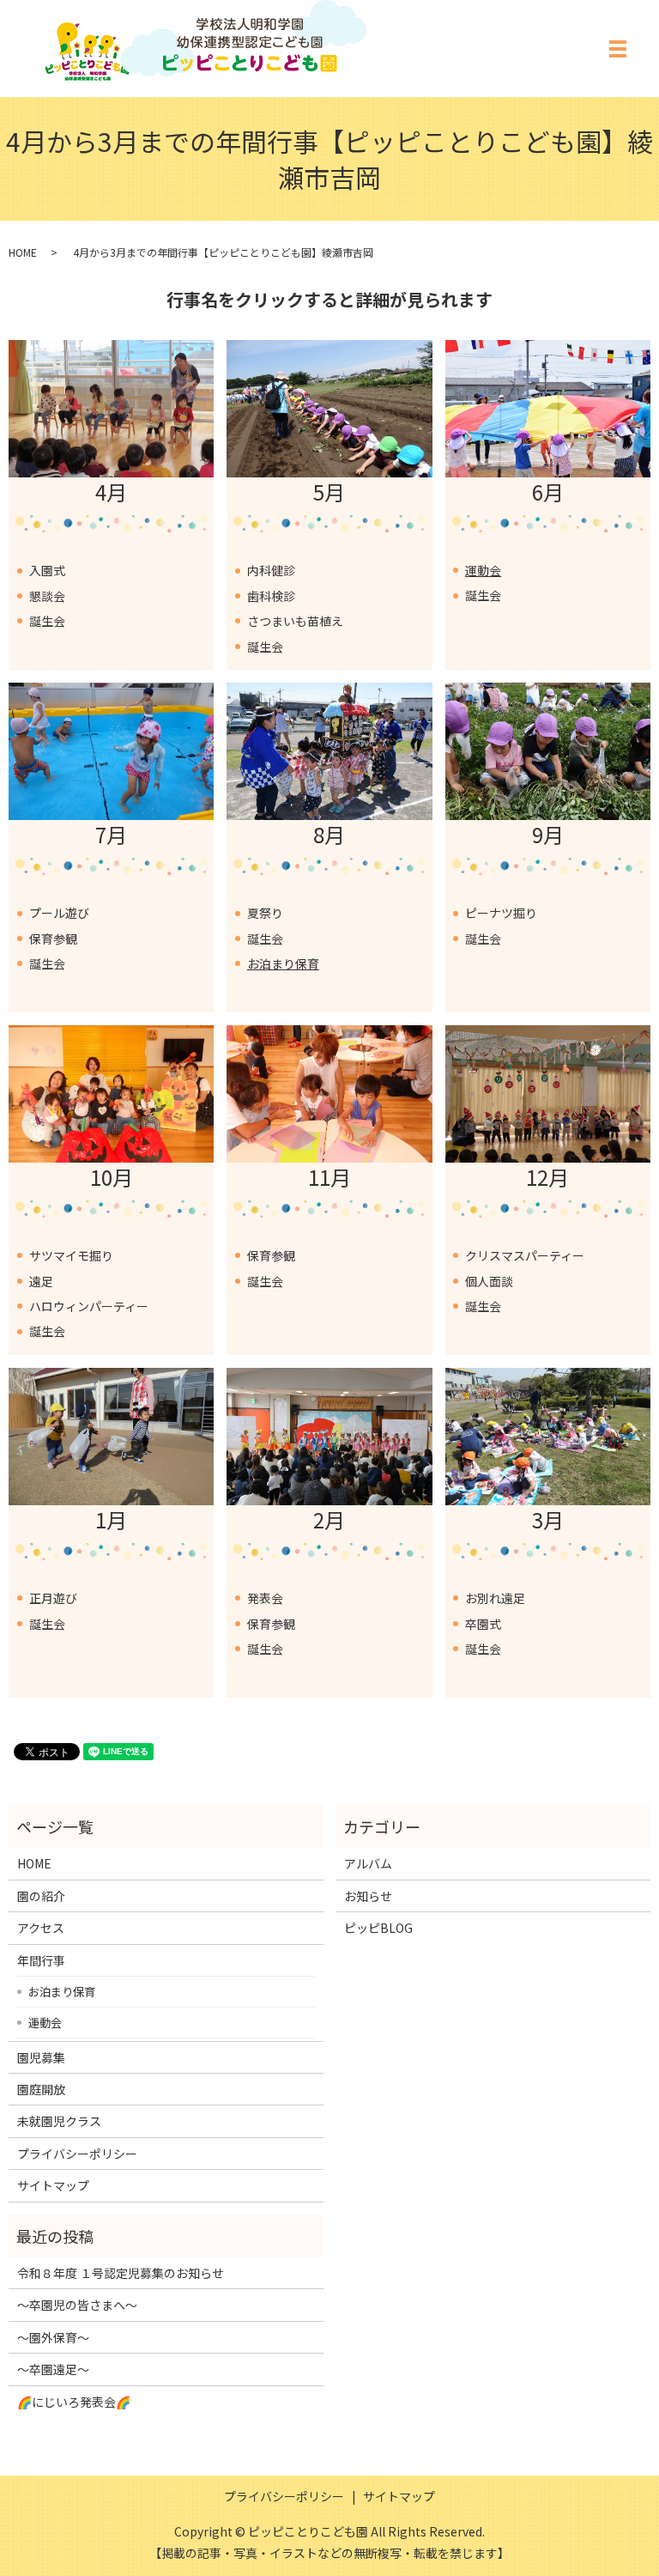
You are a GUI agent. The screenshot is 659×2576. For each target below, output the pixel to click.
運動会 (483, 570)
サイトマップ (53, 2185)
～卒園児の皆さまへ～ (77, 2305)
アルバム (368, 1863)
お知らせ (368, 1896)
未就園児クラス (59, 2121)
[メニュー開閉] (618, 49)
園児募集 (41, 2057)
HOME (23, 252)
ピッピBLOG (378, 1928)
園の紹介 (41, 1896)
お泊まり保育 (283, 963)
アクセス (41, 1928)
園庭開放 (41, 2089)
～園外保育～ (53, 2337)
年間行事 (41, 1960)
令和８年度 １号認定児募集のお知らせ (121, 2273)
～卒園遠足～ (53, 2369)
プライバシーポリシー (77, 2154)
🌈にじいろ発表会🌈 (74, 2402)
